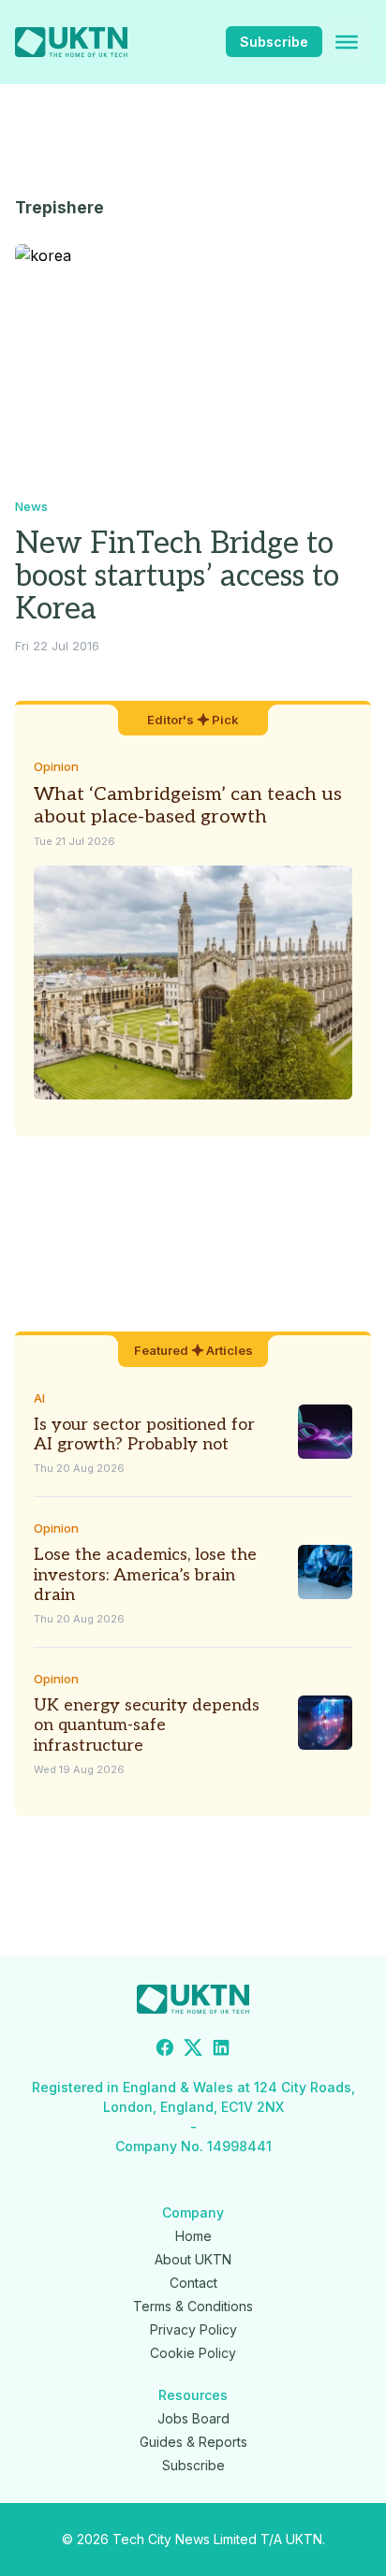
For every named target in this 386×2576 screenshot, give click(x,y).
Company (193, 2212)
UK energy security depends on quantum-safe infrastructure (147, 1725)
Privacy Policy (193, 2329)
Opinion (56, 766)
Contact (193, 2283)
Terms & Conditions (193, 2306)
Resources (193, 2395)
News (31, 506)
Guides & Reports (193, 2442)
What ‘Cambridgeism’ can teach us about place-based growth (188, 806)
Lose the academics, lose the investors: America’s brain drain (145, 1575)
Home (193, 2236)
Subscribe (274, 42)
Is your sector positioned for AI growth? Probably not (144, 1435)
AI (39, 1398)
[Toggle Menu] (347, 42)
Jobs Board (193, 2418)
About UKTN (193, 2259)
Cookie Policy (193, 2353)
